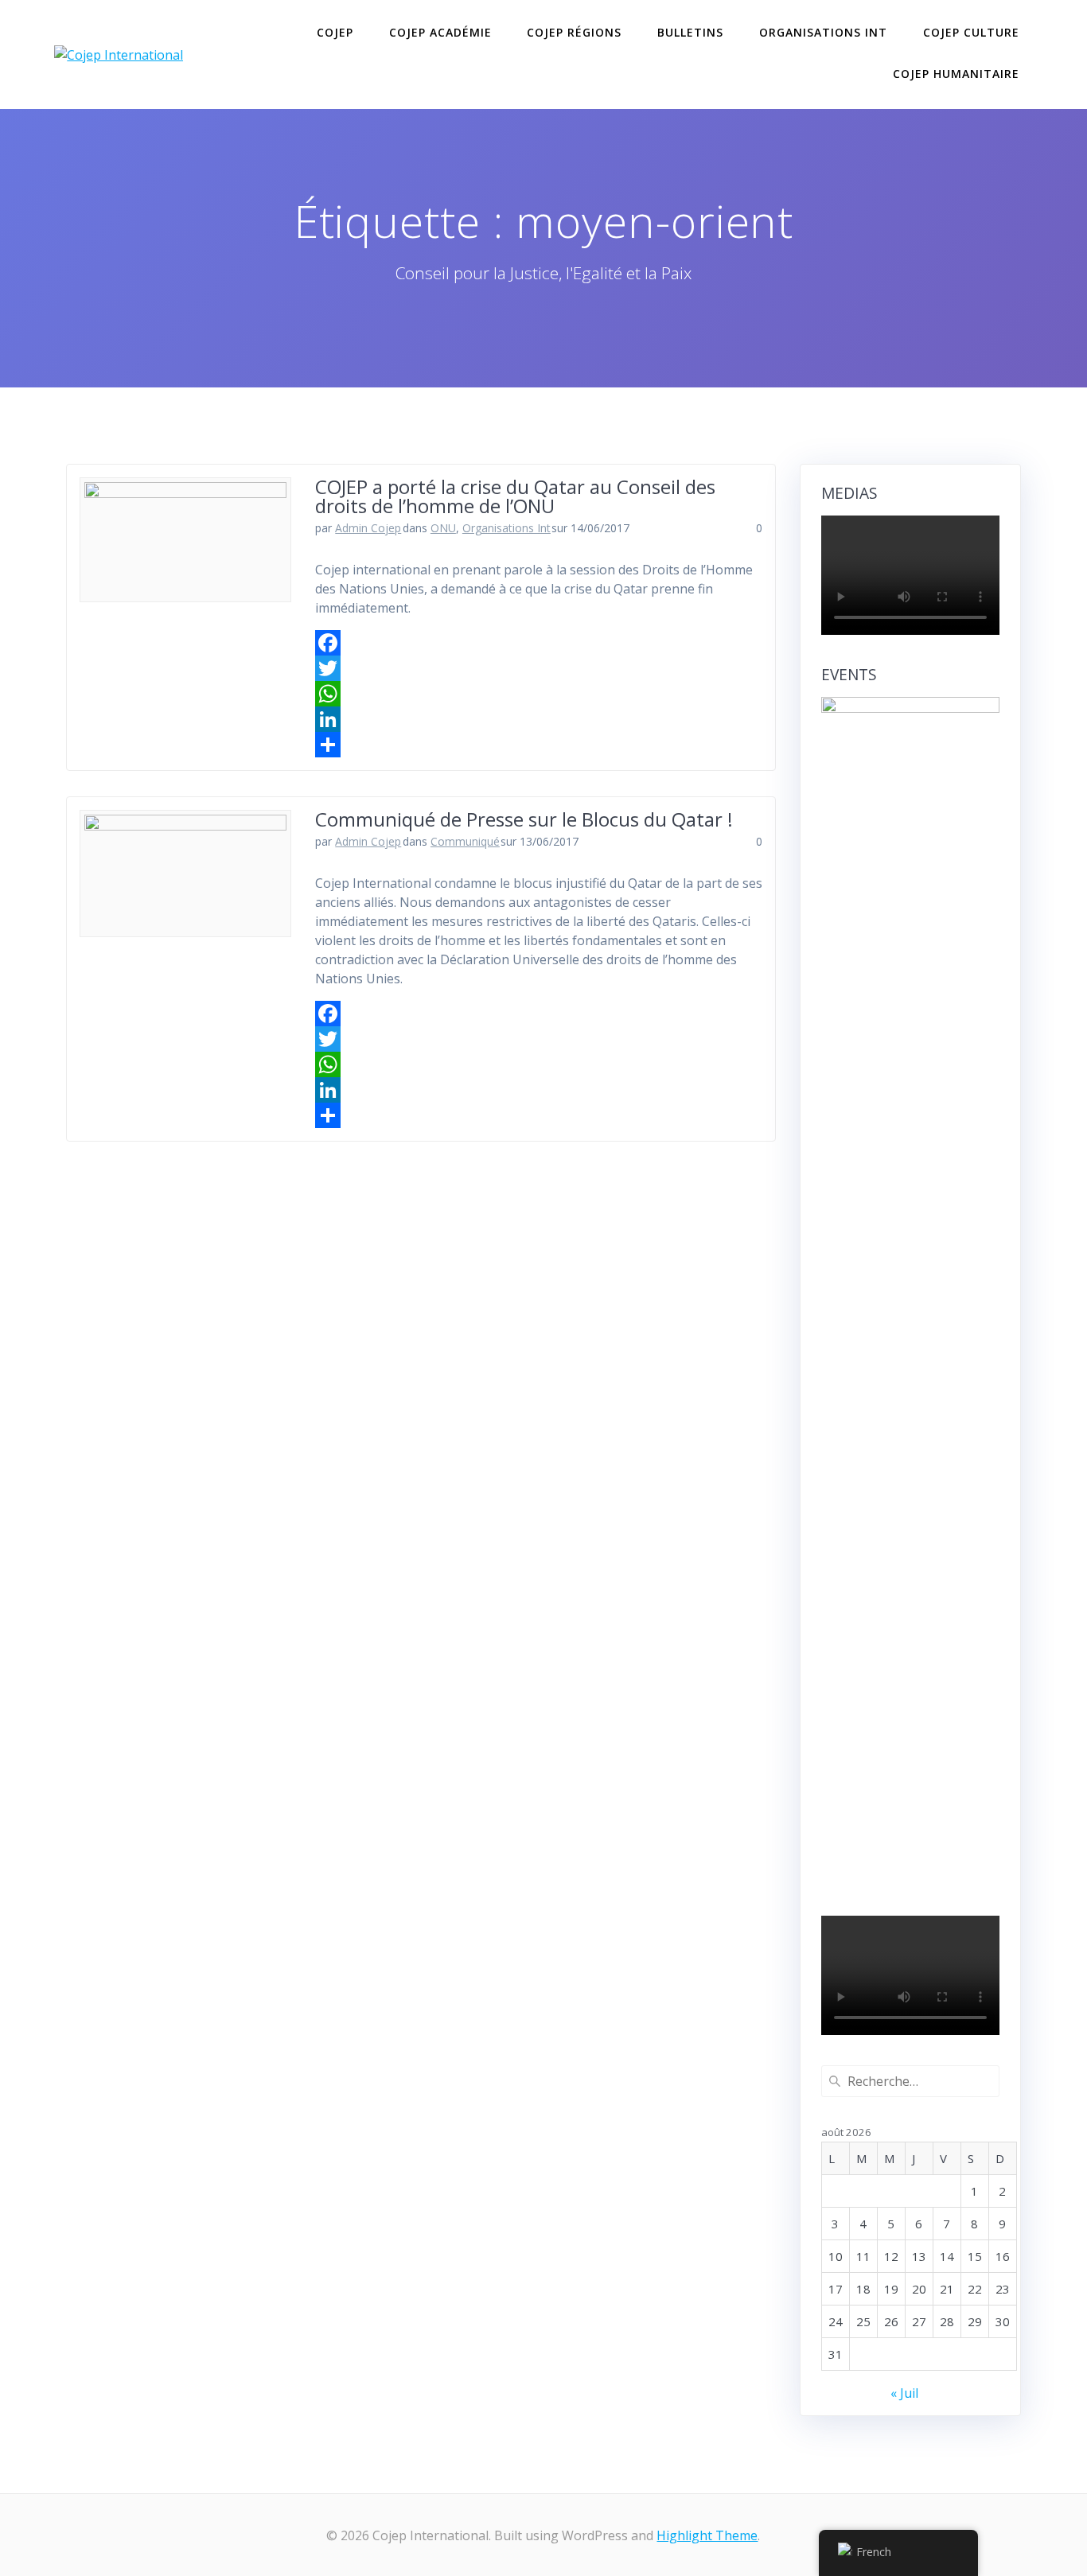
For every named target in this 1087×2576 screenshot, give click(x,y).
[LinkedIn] (539, 719)
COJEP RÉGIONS (574, 32)
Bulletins (690, 32)
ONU (443, 528)
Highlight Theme (707, 2535)
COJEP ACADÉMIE (440, 32)
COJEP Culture (971, 32)
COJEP (335, 32)
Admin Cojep (368, 528)
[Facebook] (539, 643)
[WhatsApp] (539, 694)
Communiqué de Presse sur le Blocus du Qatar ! (524, 819)
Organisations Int (823, 32)
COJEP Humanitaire (956, 74)
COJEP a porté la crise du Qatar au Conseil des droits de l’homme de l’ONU (515, 496)
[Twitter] (539, 668)
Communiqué (465, 841)
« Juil (904, 2393)
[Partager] (539, 745)
